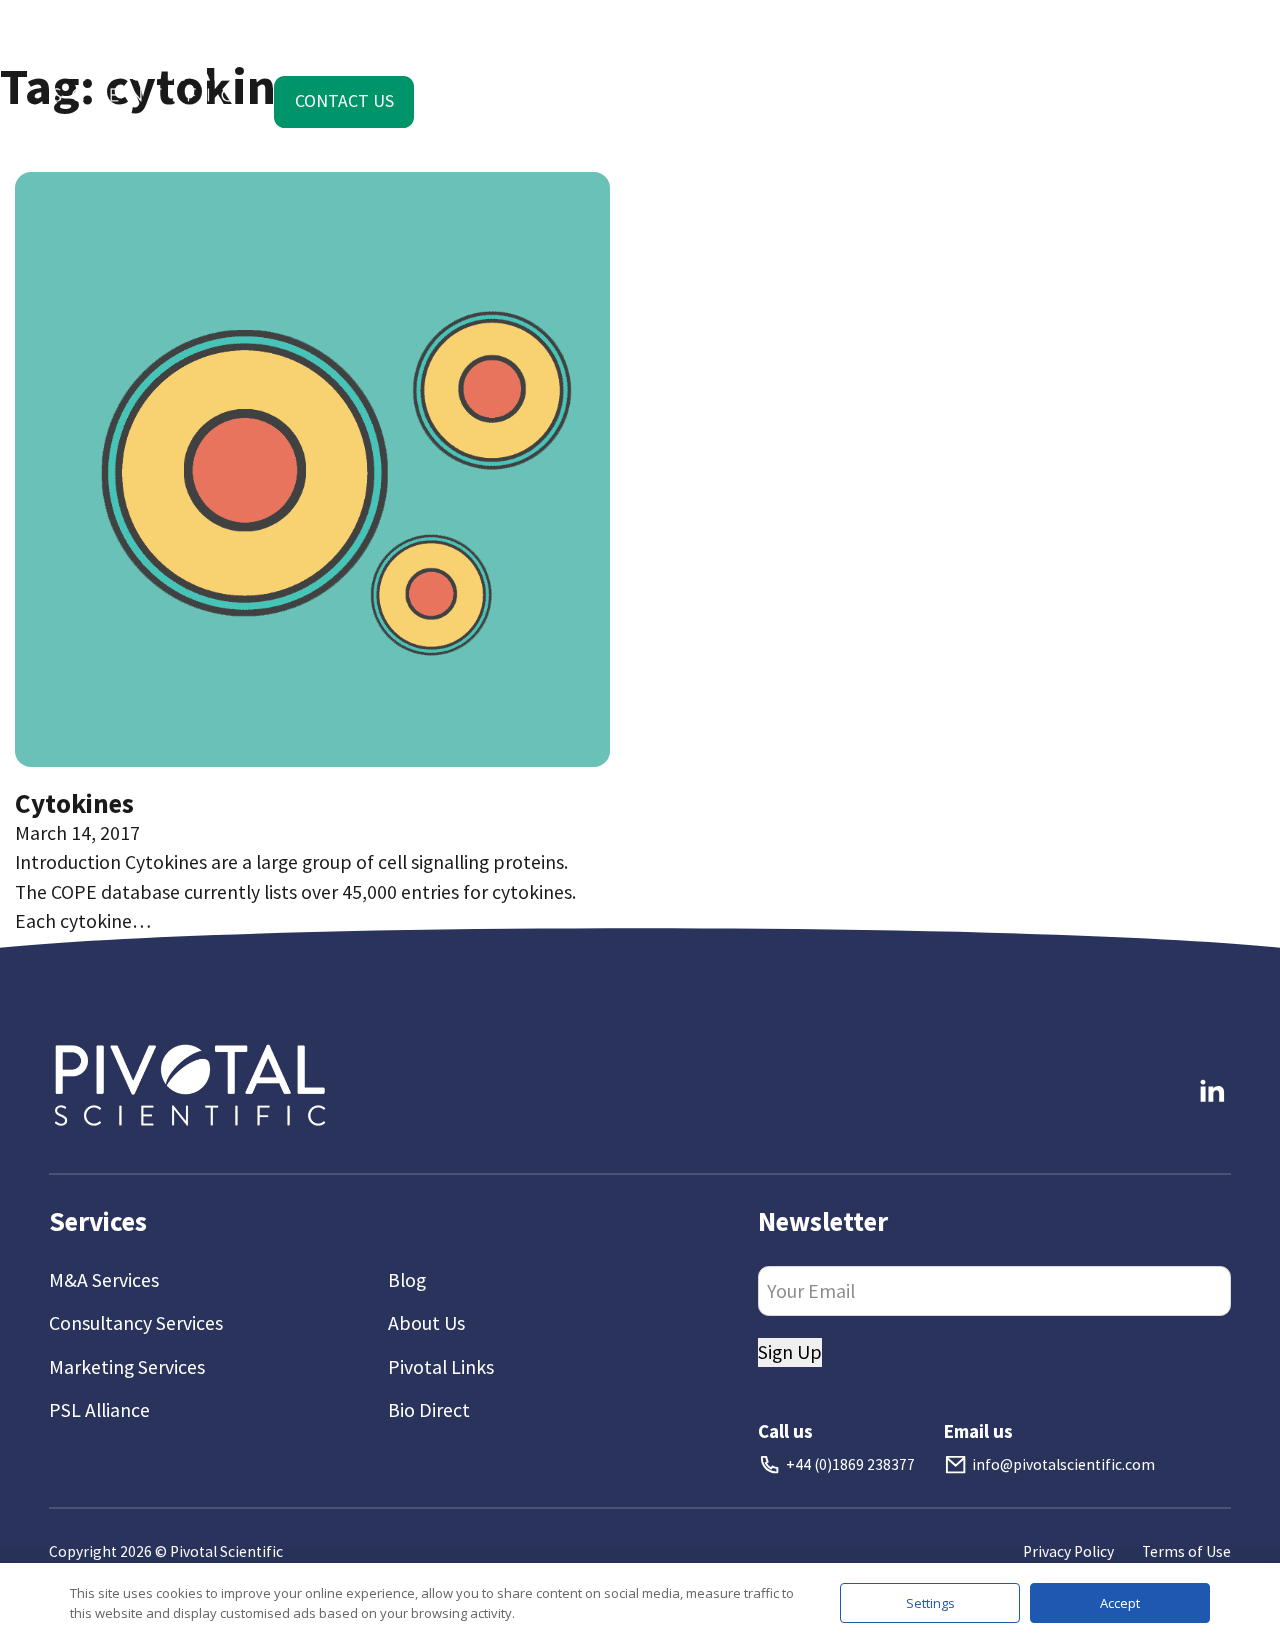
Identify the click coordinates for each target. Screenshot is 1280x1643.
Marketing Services (127, 1367)
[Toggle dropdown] (328, 42)
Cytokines (74, 803)
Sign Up (790, 1352)
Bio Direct (429, 1410)
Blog (407, 1280)
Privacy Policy (1068, 1551)
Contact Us (344, 101)
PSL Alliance (99, 1410)
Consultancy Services (136, 1323)
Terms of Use (1186, 1551)
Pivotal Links (441, 1367)
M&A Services (104, 1280)
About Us (426, 1323)
